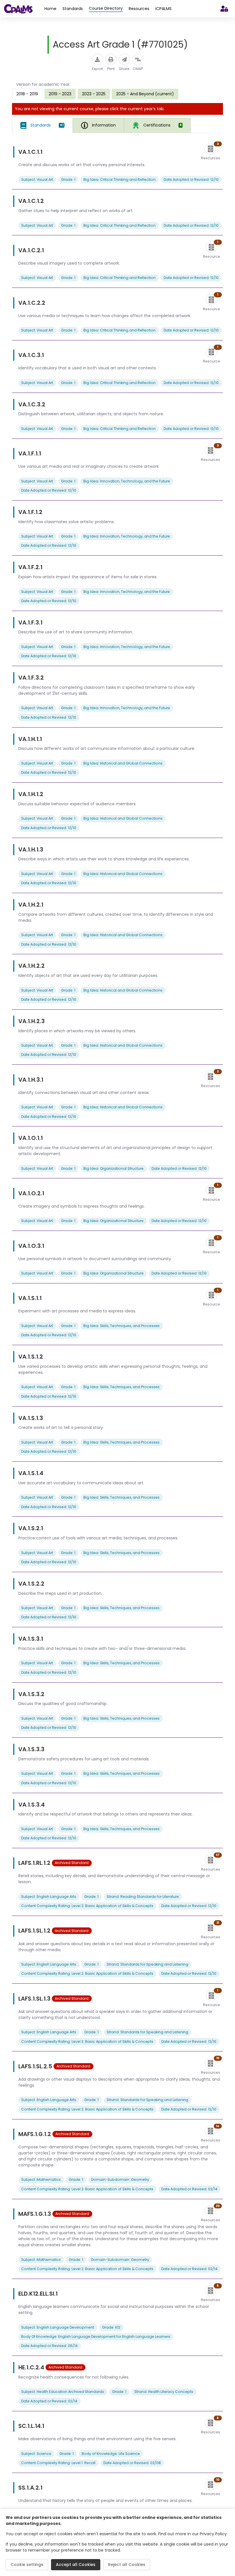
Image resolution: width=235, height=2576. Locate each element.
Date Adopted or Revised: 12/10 (191, 180)
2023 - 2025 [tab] (94, 94)
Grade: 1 (68, 180)
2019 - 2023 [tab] (60, 94)
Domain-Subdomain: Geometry (120, 2180)
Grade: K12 (111, 2327)
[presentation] (60, 94)
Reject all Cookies (127, 2565)
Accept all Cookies (76, 2565)
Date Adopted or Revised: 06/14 (49, 2346)
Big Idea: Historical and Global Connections (123, 763)
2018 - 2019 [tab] (27, 94)
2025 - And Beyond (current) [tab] (145, 94)
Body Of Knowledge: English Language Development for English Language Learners (96, 2337)
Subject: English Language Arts (49, 1897)
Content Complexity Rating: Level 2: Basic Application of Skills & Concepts (87, 1906)
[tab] (42, 125)
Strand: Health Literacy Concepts (164, 2392)
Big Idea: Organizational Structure (113, 1168)
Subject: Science (36, 2454)
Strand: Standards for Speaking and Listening (147, 1964)
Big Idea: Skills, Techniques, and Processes (122, 1326)
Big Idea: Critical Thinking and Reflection (120, 180)
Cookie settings (27, 2565)
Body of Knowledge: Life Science (111, 2454)
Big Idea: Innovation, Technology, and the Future (127, 481)
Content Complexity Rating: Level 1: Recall (58, 2463)
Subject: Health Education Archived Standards (63, 2392)
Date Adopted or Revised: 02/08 (132, 2463)
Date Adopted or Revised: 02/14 (189, 2189)
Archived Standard (72, 1863)
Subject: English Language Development (58, 2327)
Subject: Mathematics (41, 2180)
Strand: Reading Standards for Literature (143, 1897)
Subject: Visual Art (37, 180)
